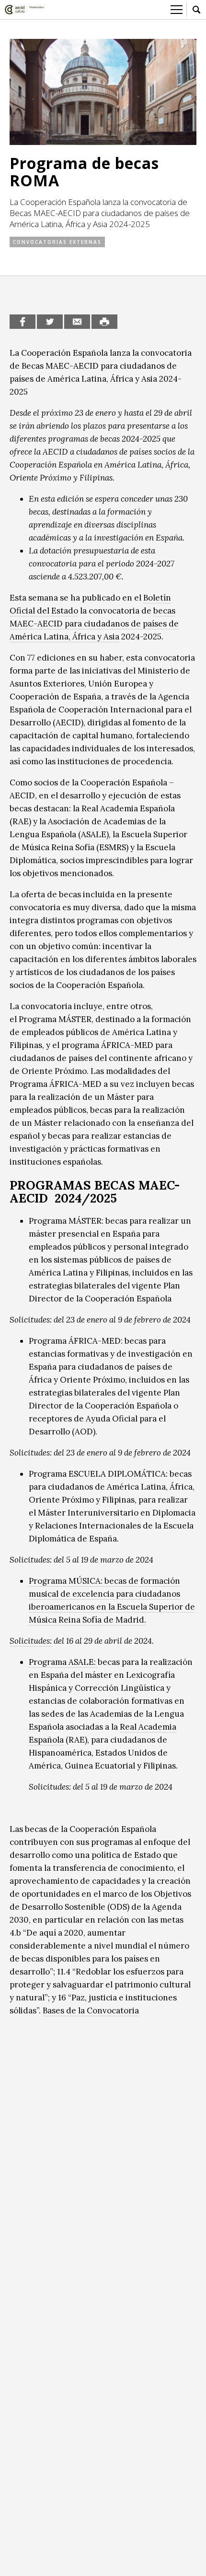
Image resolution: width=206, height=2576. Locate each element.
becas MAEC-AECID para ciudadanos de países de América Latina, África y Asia (94, 624)
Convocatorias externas (57, 242)
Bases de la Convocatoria (91, 2010)
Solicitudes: (31, 1641)
